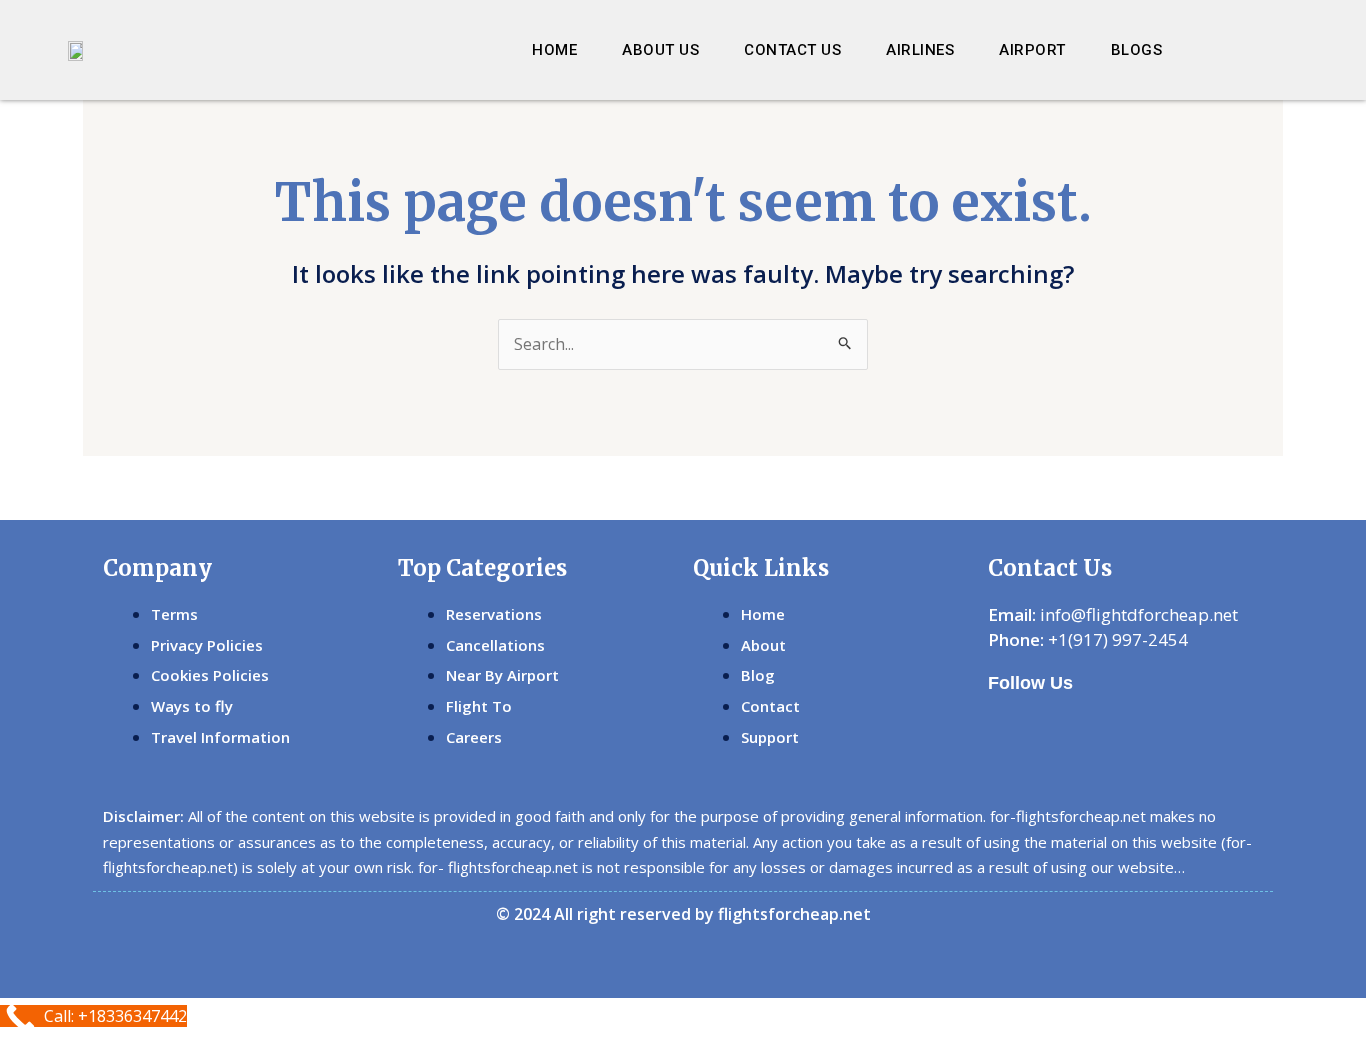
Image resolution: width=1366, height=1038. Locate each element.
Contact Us (792, 50)
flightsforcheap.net (794, 914)
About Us (660, 50)
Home (554, 50)
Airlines (920, 50)
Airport (1032, 50)
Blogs (1137, 50)
